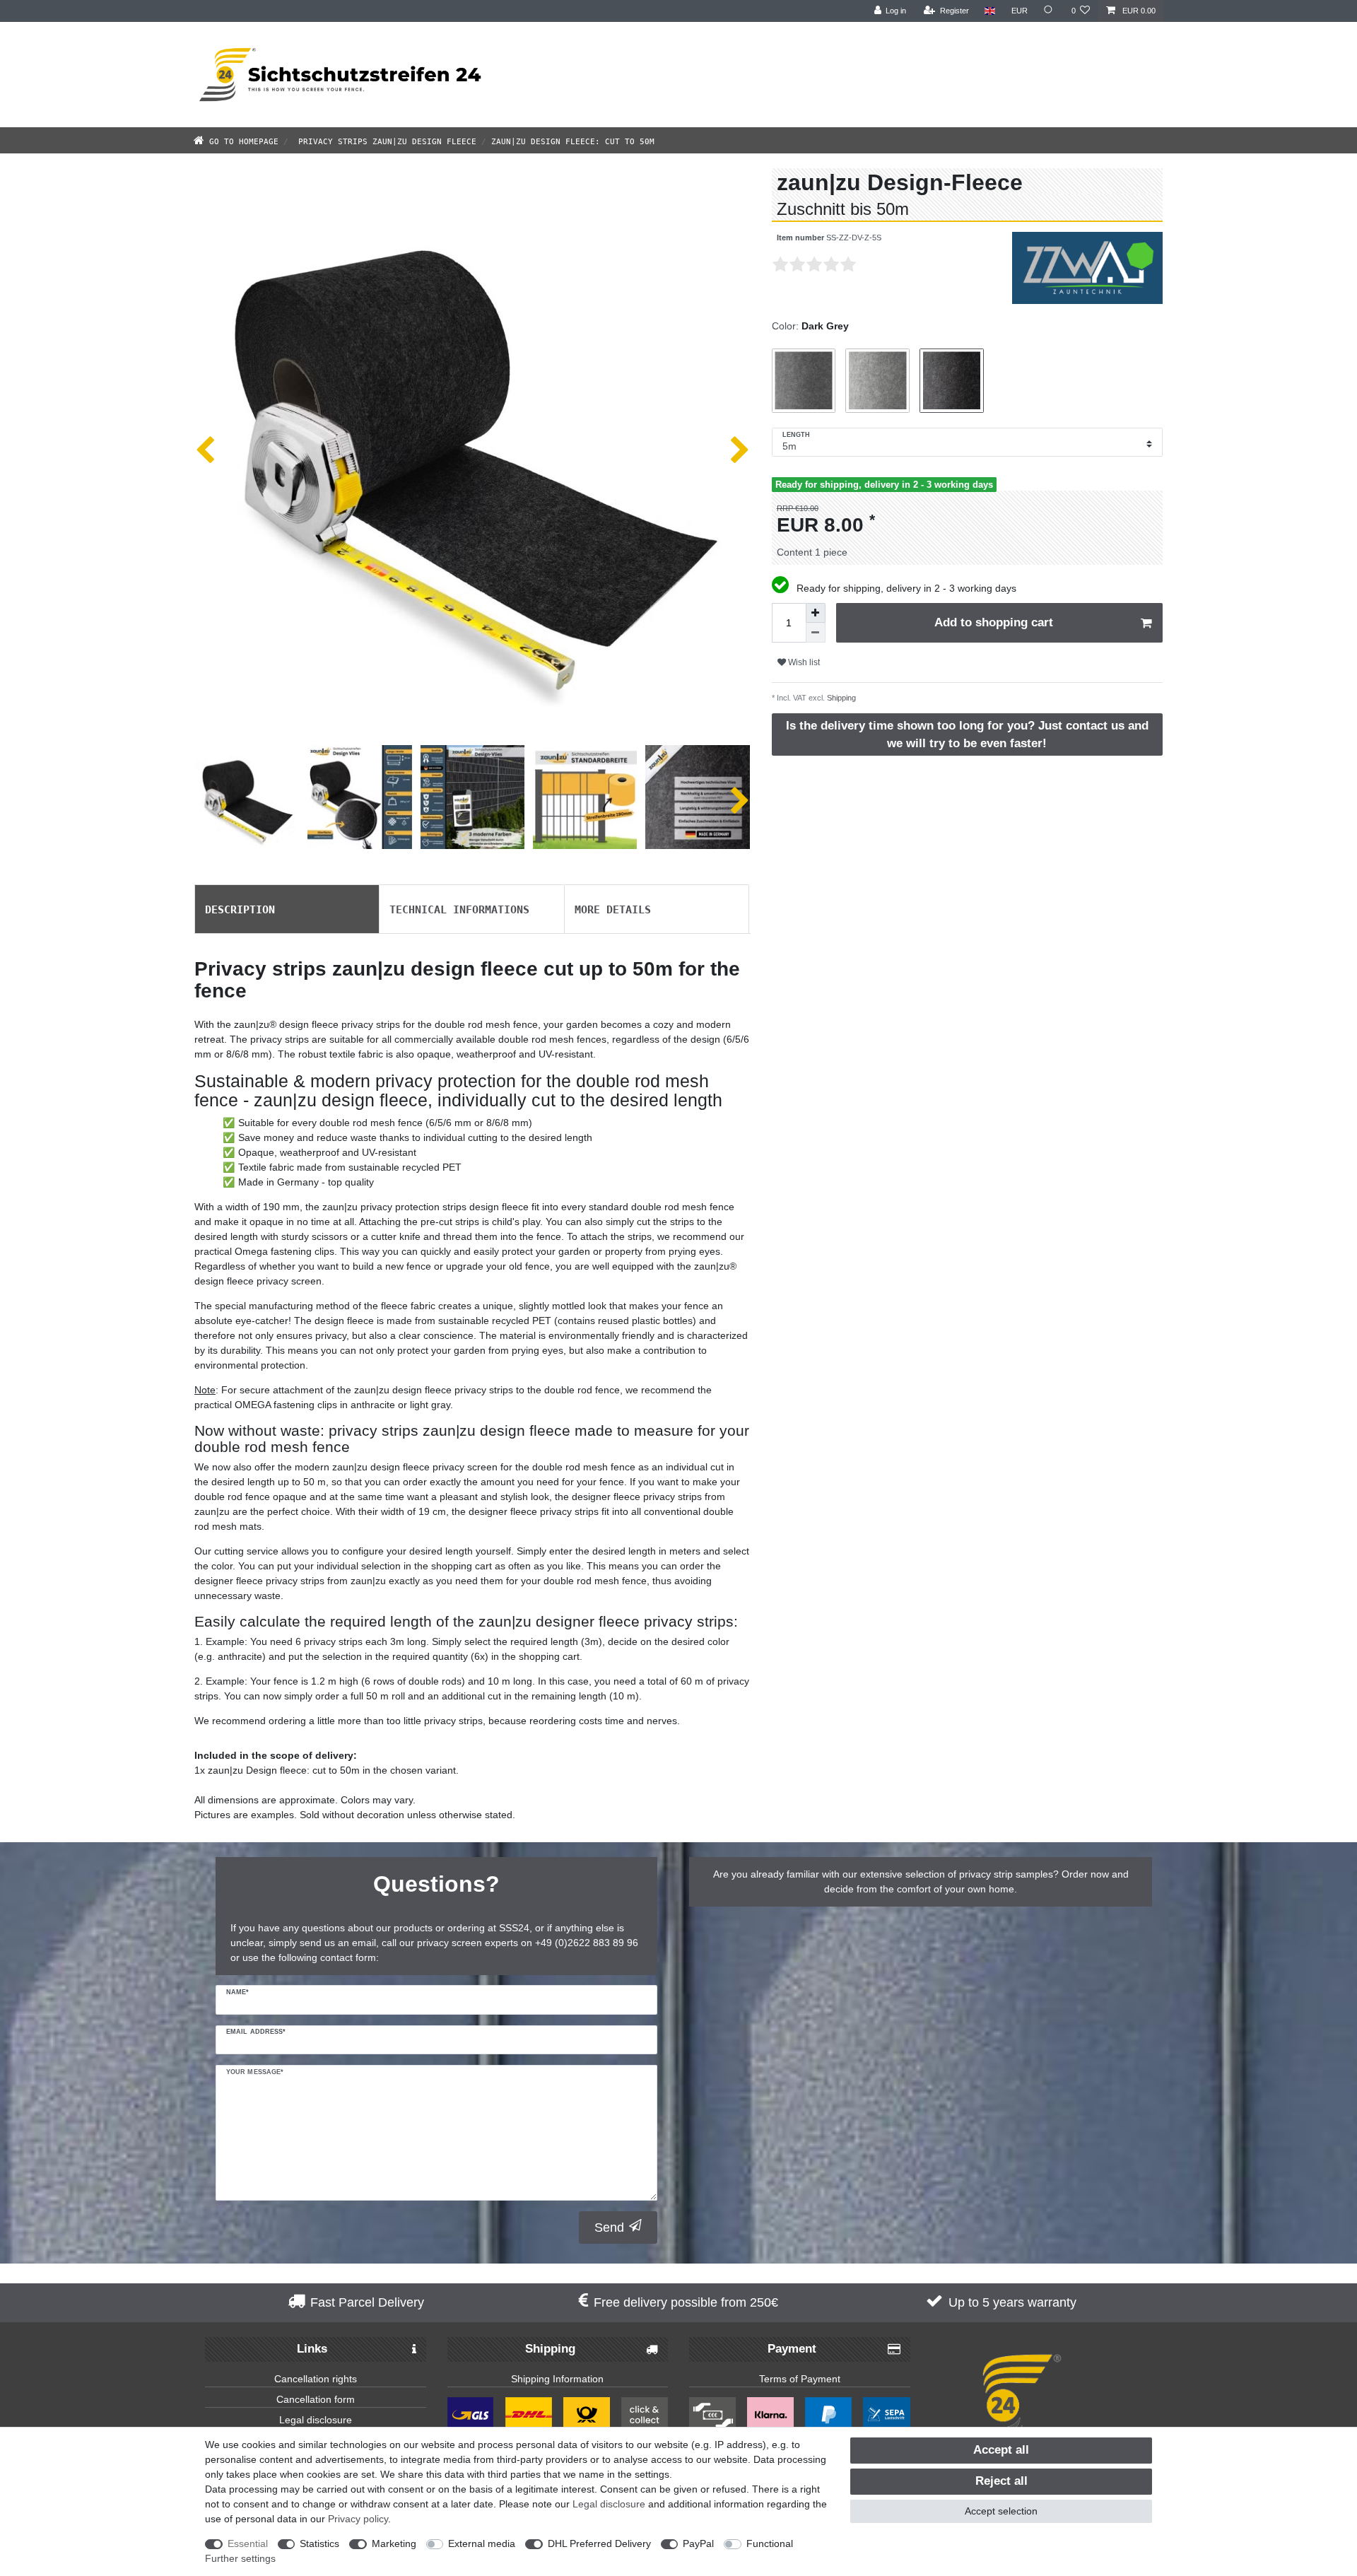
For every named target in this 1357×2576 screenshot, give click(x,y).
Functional (770, 2543)
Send (609, 2227)
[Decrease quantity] (816, 633)
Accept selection (1001, 2511)
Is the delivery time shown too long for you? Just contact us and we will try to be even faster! (967, 734)
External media (482, 2543)
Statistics (319, 2543)
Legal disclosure (316, 2420)
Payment (792, 2349)
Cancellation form (316, 2399)
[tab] (287, 909)
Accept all (1001, 2450)
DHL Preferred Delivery (599, 2543)
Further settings (240, 2558)
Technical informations (459, 908)
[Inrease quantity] (816, 613)
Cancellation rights (316, 2379)
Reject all (1001, 2481)
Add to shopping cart (994, 622)
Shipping (840, 698)
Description (240, 908)
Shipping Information (557, 2379)
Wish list (803, 662)
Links (312, 2349)
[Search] (1050, 11)
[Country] (990, 11)
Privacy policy (358, 2519)
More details (613, 908)
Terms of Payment (800, 2379)
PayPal (698, 2543)
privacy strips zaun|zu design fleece (385, 140)
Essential (248, 2543)
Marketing (394, 2543)
